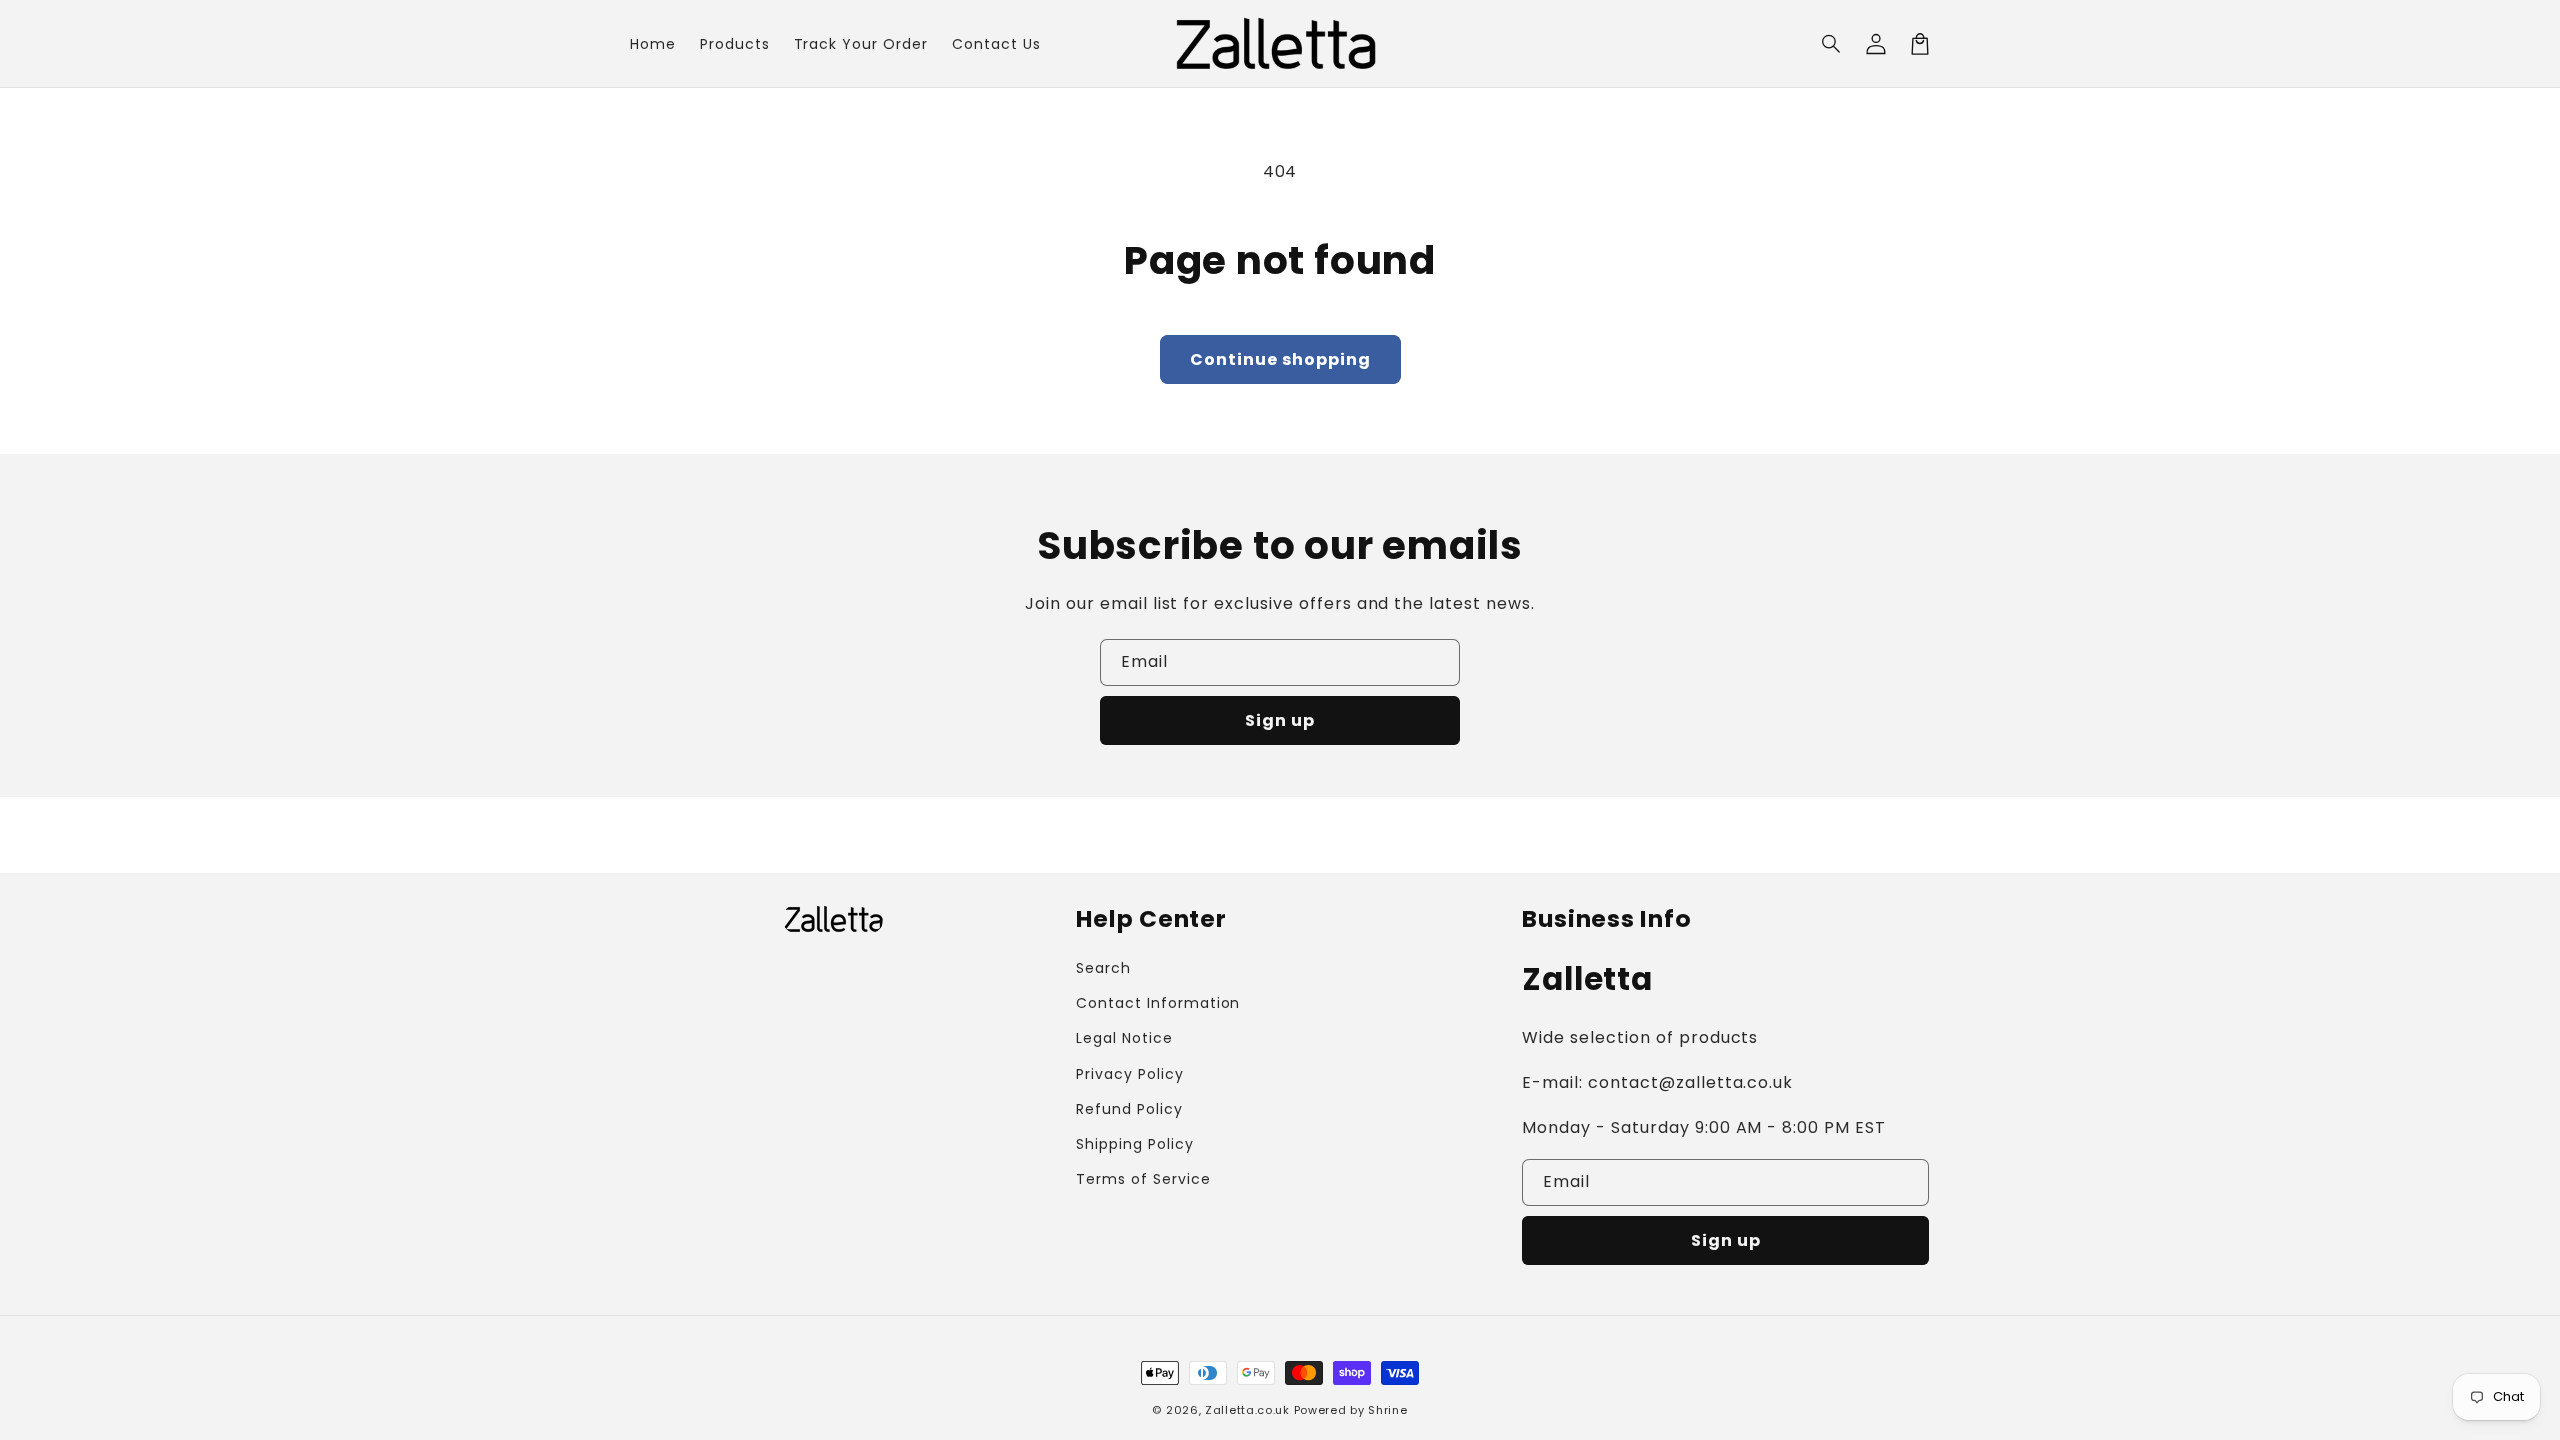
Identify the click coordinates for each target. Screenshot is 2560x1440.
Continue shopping (1280, 359)
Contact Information (1158, 1003)
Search (1103, 968)
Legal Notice (1124, 1038)
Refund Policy (1129, 1109)
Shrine (1387, 1410)
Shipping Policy (1134, 1144)
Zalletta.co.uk (1247, 1410)
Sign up (1280, 720)
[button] (1832, 44)
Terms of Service (1143, 1179)
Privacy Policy (1129, 1074)
